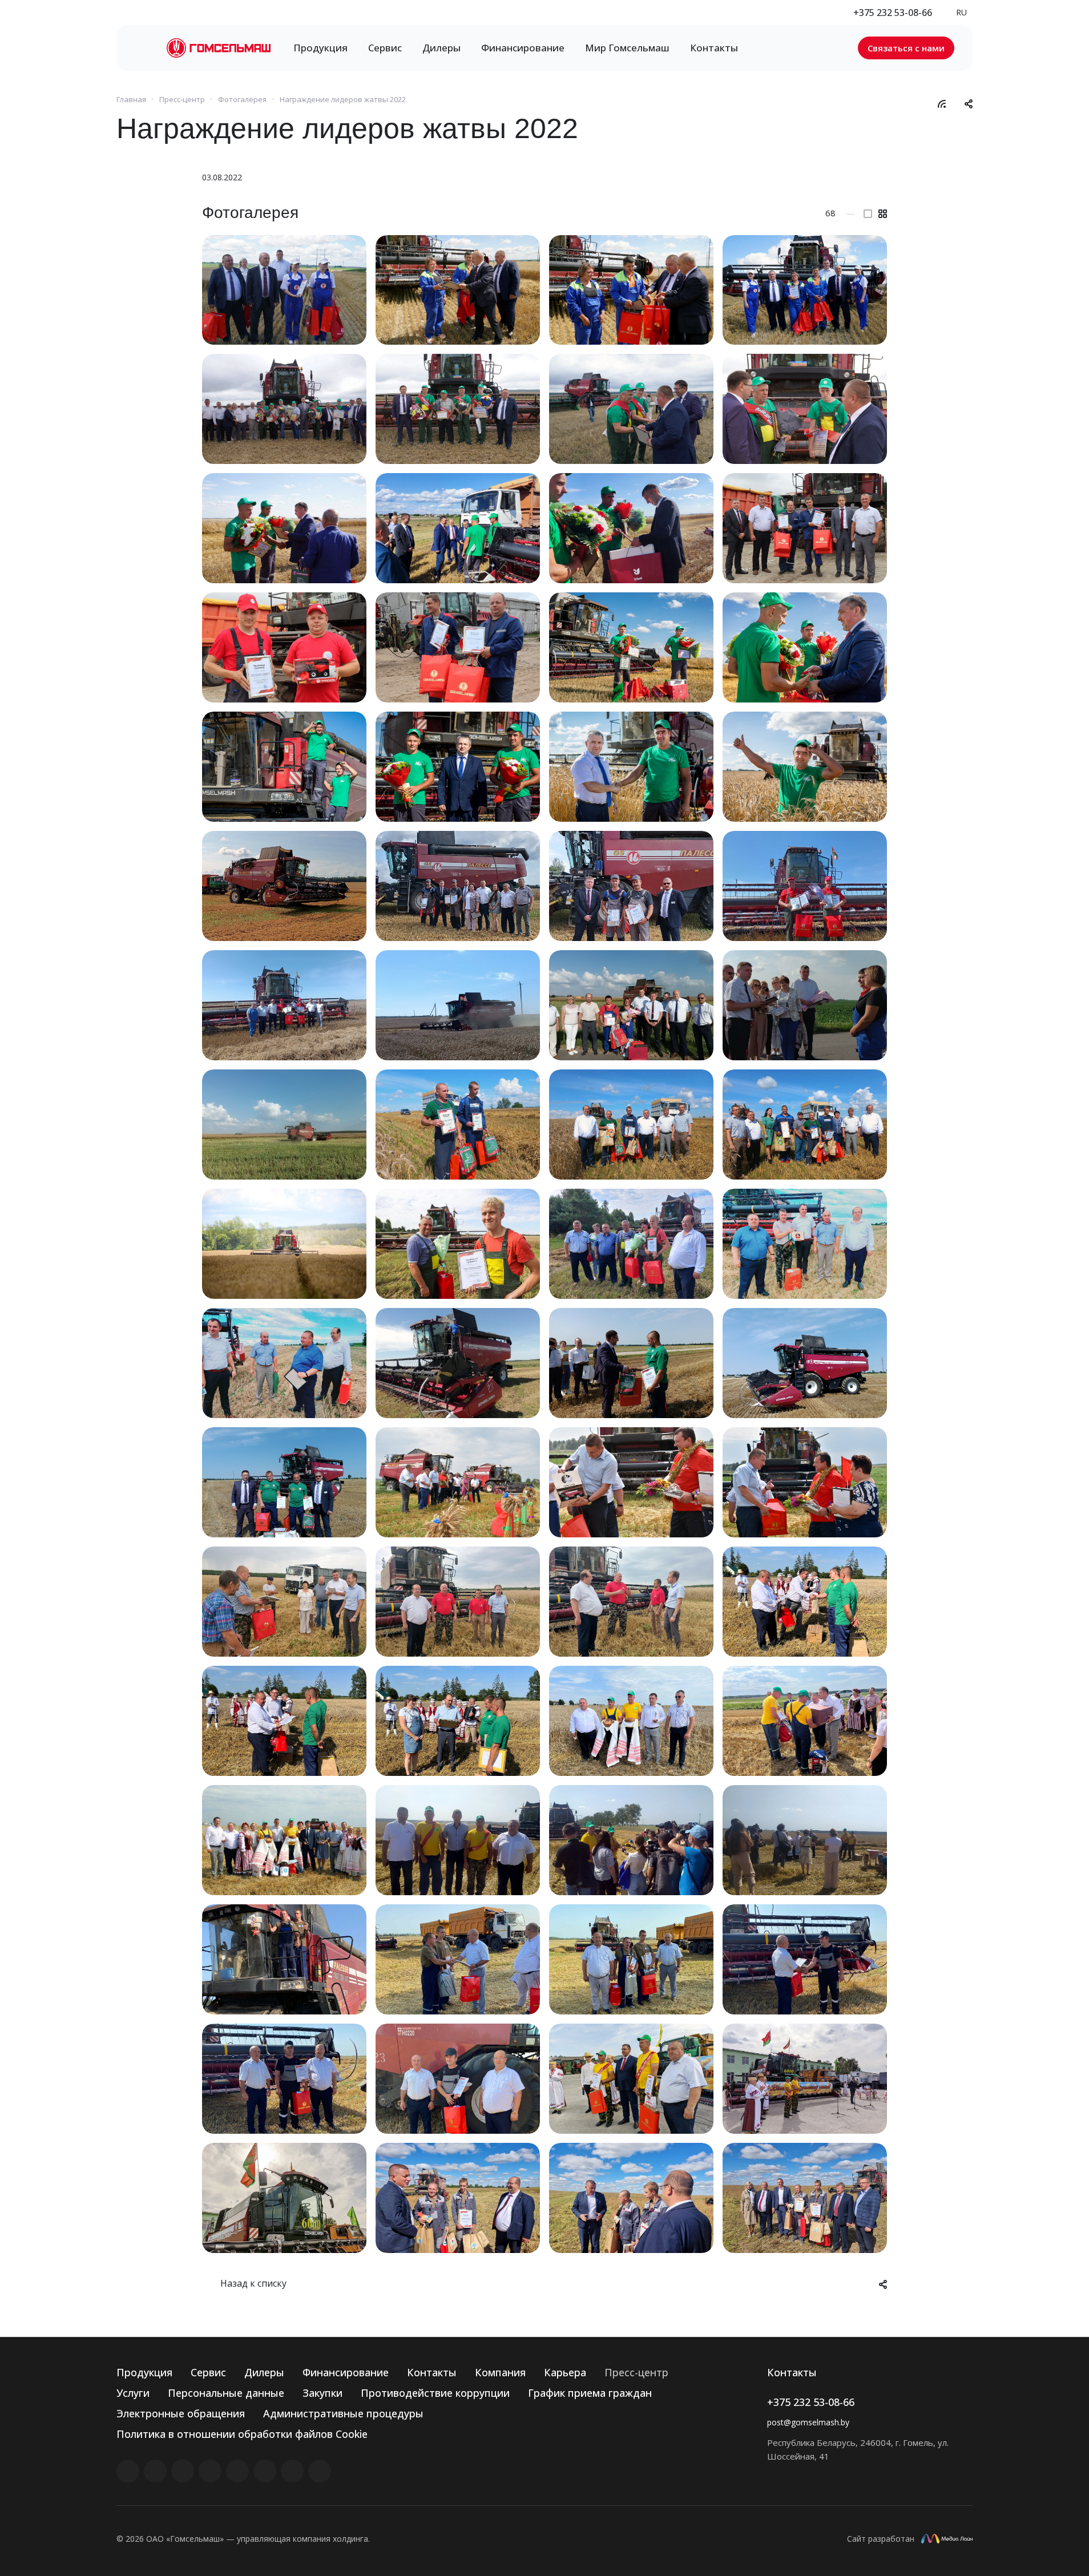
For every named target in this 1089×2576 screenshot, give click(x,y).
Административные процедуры (343, 2413)
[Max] (320, 2471)
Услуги (133, 2393)
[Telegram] (210, 2471)
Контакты (432, 2372)
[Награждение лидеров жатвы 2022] (284, 290)
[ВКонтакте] (128, 2471)
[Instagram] (183, 2471)
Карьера (565, 2372)
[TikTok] (292, 2471)
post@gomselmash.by (808, 2422)
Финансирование (346, 2372)
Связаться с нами (906, 48)
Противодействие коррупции (435, 2393)
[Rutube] (155, 2471)
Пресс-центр (636, 2372)
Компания (500, 2372)
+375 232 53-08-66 (893, 13)
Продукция (144, 2372)
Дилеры (264, 2372)
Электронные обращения (181, 2413)
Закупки (322, 2393)
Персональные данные (226, 2393)
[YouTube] (237, 2471)
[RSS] (942, 103)
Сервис (208, 2372)
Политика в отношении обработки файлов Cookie (242, 2434)
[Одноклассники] (265, 2471)
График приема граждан (590, 2393)
